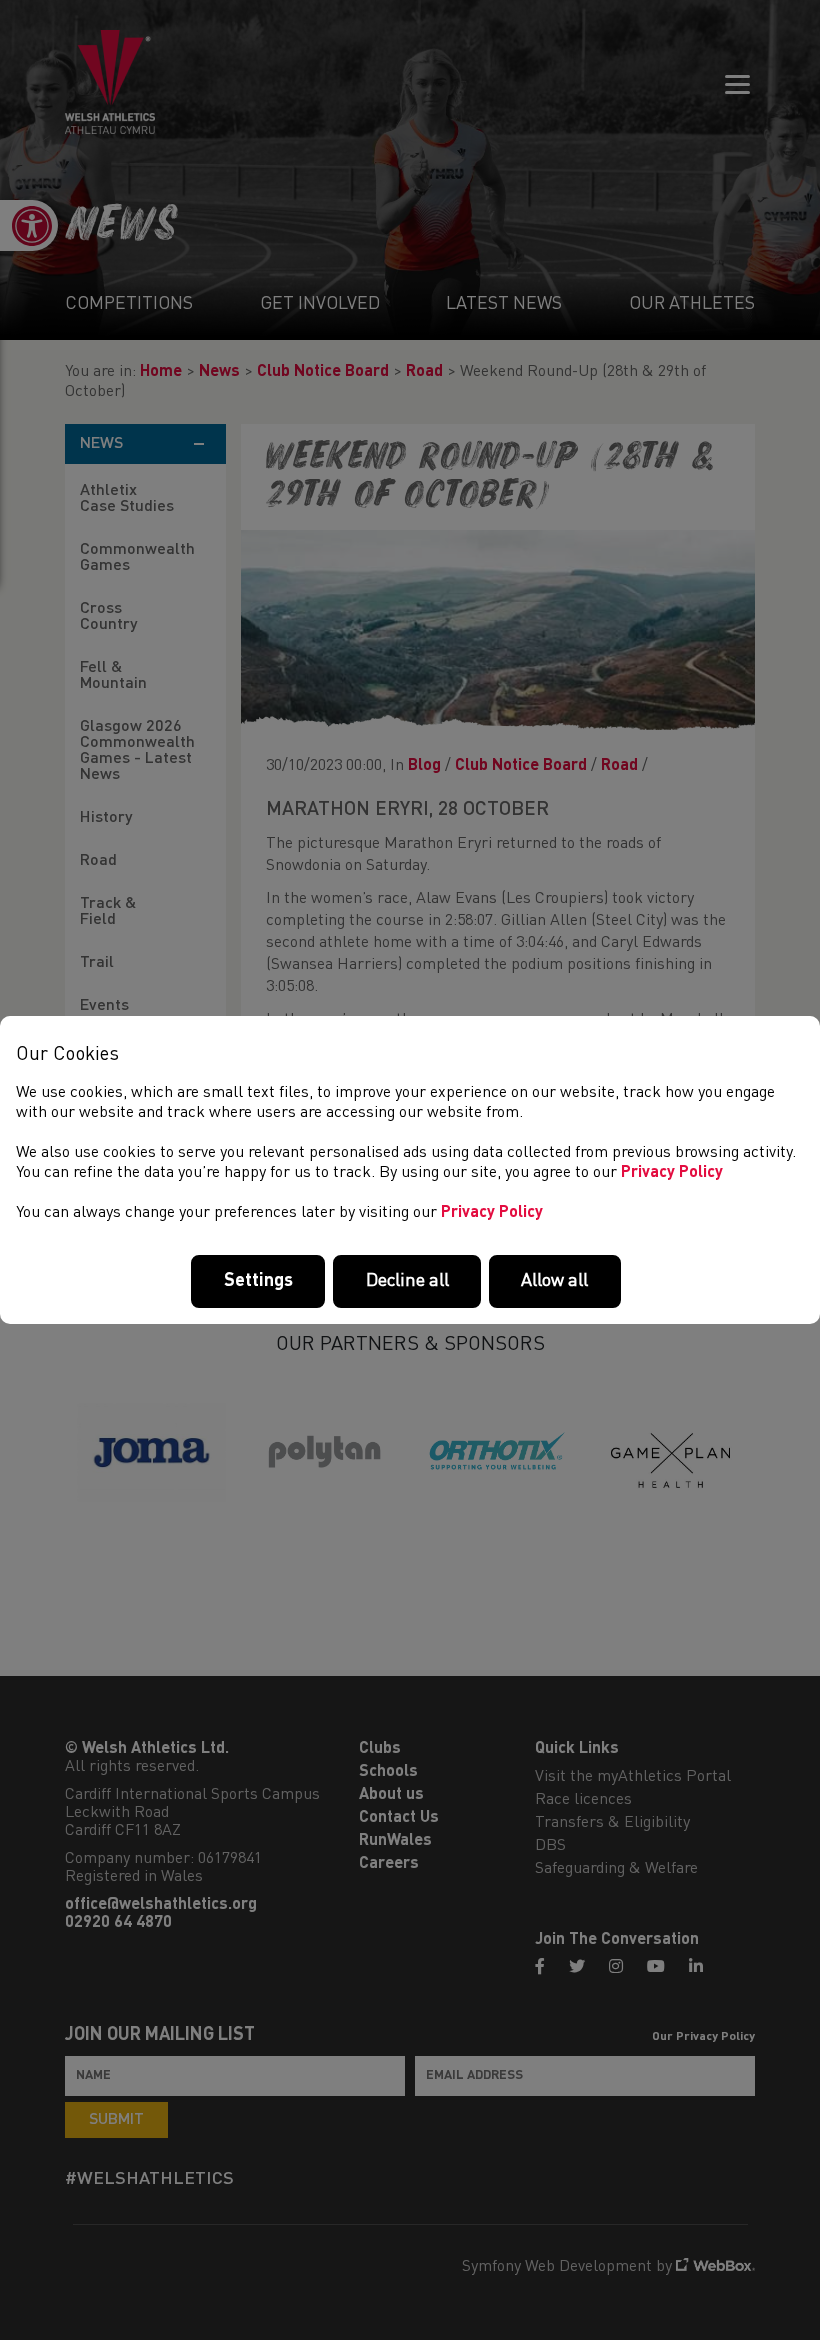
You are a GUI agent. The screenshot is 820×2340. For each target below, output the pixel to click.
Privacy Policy (672, 1173)
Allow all (554, 1281)
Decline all (407, 1281)
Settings (258, 1281)
